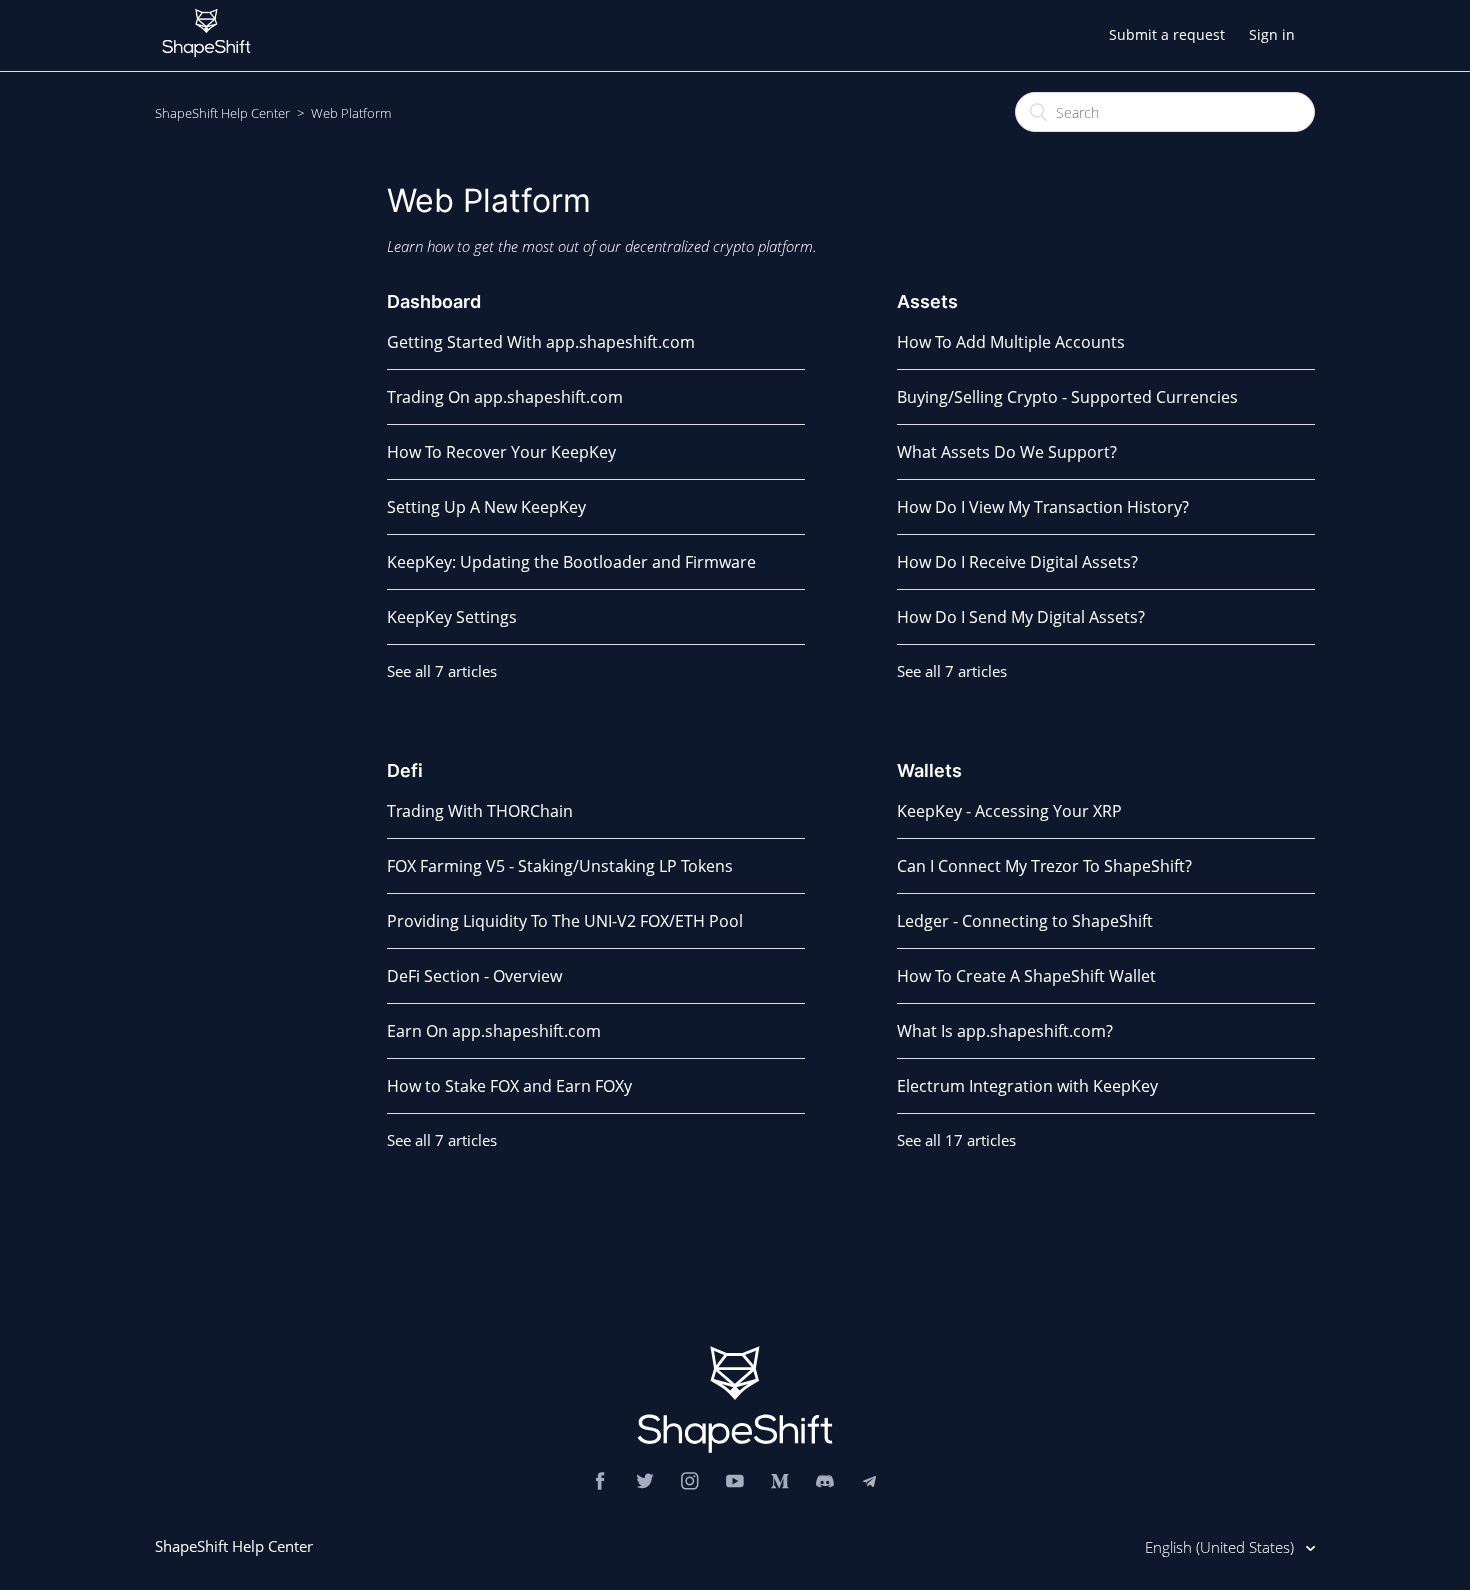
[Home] (206, 62)
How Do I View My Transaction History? (1043, 507)
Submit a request (1167, 34)
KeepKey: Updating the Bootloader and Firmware (571, 562)
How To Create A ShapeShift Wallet (1026, 976)
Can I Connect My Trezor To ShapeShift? (1044, 866)
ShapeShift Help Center (222, 113)
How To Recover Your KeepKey (501, 452)
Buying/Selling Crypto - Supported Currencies (1067, 397)
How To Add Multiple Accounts (1011, 342)
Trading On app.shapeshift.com (505, 397)
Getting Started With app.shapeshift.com (541, 342)
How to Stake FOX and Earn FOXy (509, 1086)
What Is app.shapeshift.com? (1005, 1031)
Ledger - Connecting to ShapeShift (1025, 921)
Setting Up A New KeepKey (486, 507)
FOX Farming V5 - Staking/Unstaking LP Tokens (560, 866)
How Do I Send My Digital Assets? (1021, 617)
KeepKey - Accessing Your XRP (1009, 811)
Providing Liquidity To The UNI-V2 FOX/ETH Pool (565, 921)
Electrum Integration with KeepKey (1027, 1086)
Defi (405, 770)
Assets (927, 301)
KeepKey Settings (452, 617)
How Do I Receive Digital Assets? (1017, 562)
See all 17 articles (956, 1140)
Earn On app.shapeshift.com (494, 1031)
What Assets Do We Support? (1007, 452)
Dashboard (434, 301)
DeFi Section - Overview (474, 976)
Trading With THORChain (480, 811)
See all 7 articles (442, 671)
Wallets (929, 770)
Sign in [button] (1272, 34)
